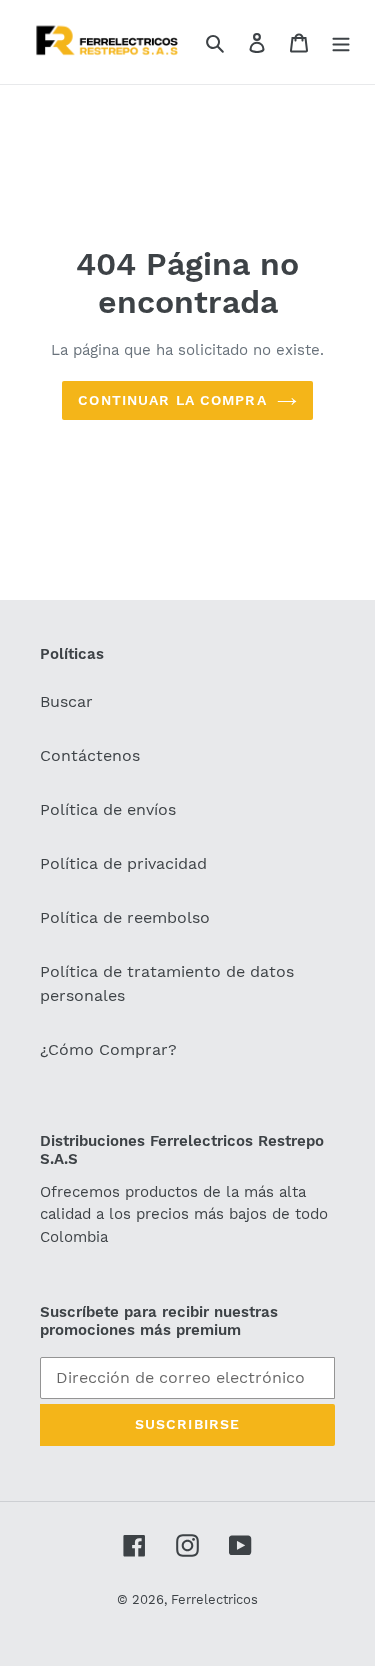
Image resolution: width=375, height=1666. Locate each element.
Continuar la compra (172, 400)
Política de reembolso (125, 917)
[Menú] (341, 42)
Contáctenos (90, 755)
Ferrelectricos (214, 1599)
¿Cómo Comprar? (108, 1049)
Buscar (66, 701)
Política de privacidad (123, 863)
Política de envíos (108, 809)
